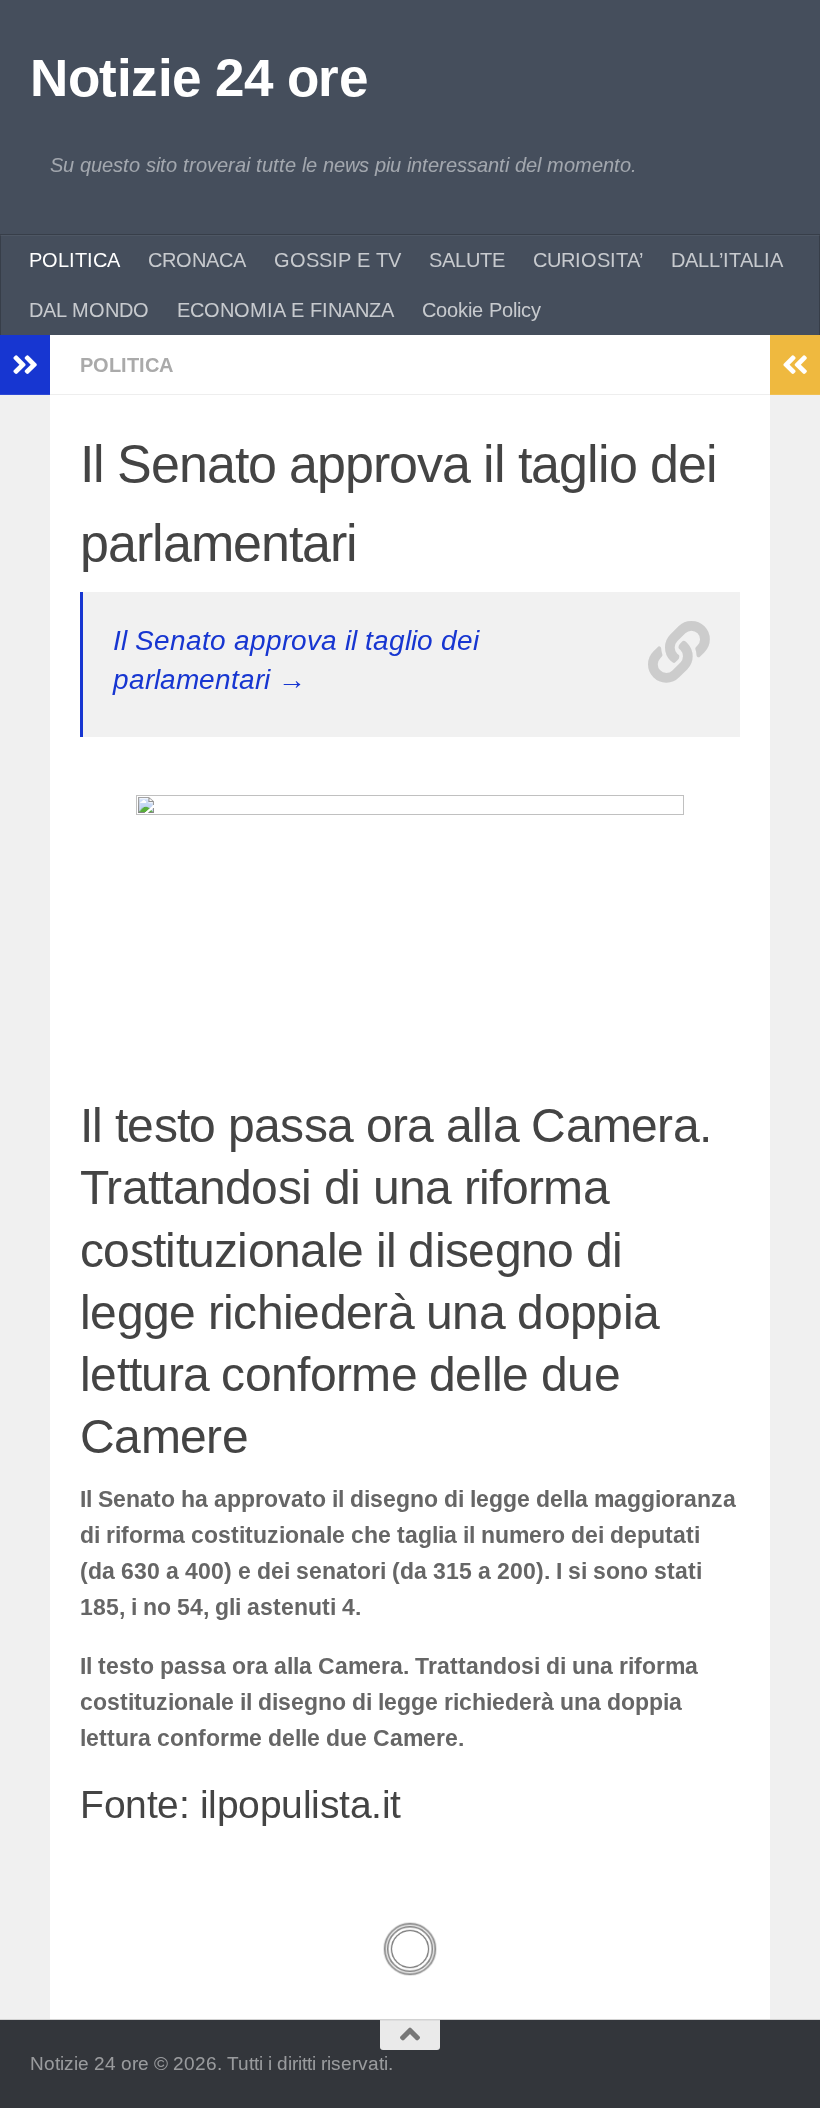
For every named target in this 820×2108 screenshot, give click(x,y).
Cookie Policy (481, 310)
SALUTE (467, 260)
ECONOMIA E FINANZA (285, 310)
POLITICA (74, 260)
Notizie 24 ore (198, 77)
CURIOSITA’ (588, 260)
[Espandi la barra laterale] (25, 365)
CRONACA (197, 260)
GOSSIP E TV (337, 260)
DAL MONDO (89, 310)
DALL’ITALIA (727, 260)
